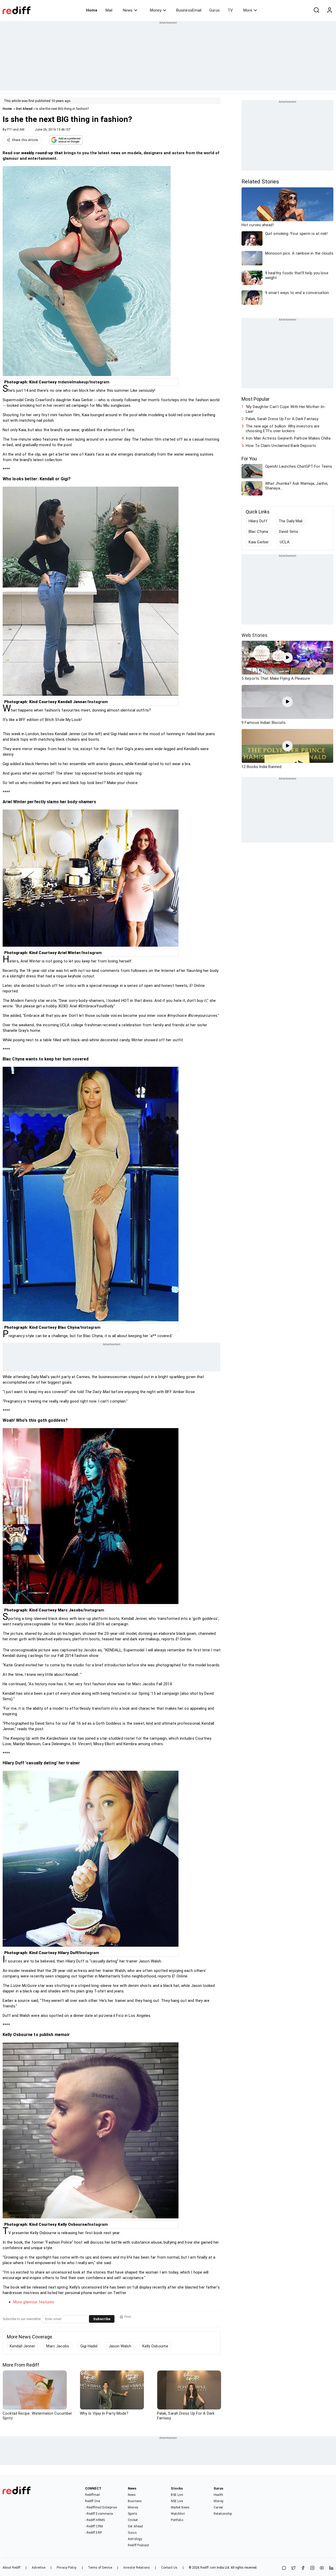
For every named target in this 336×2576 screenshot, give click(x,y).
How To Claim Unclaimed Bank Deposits (281, 446)
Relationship (223, 2514)
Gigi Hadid (89, 2346)
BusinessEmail (189, 10)
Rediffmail (93, 2495)
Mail (109, 10)
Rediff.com (208, 2568)
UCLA (285, 542)
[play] (287, 658)
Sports (133, 2514)
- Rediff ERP (93, 2533)
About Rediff (12, 2568)
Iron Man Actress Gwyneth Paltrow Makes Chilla (288, 438)
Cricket (133, 2520)
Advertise (39, 2568)
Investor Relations (137, 2568)
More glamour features (34, 2302)
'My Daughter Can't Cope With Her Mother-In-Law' (286, 409)
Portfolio (177, 2520)
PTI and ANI (16, 130)
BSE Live (177, 2495)
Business (135, 2501)
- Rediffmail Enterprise (101, 2507)
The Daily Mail (290, 521)
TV (230, 10)
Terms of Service (100, 2568)
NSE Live (177, 2501)
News (128, 10)
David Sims (289, 532)
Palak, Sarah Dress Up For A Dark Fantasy (282, 419)
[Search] (316, 10)
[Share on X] (293, 2568)
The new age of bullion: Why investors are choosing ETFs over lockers (283, 429)
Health (218, 2495)
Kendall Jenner (22, 2346)
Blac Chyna (258, 532)
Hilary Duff (258, 521)
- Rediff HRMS (95, 2520)
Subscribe (102, 2319)
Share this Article (25, 140)
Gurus (214, 10)
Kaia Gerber (259, 542)
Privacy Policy (67, 2568)
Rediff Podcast (138, 2545)
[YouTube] (322, 2568)
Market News (180, 2507)
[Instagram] (312, 2568)
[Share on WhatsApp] (284, 2568)
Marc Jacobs (58, 2346)
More (248, 10)
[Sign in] (329, 10)
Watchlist (178, 2514)
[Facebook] (303, 2568)
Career (218, 2507)
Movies (133, 2507)
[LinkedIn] (331, 2568)
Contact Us (169, 2568)
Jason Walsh (120, 2346)
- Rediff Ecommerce (99, 2514)
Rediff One (93, 2501)
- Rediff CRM (94, 2526)
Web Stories (254, 635)
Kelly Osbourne (155, 2346)
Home (92, 10)
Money (156, 10)
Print (128, 2317)
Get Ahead (24, 109)
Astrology (135, 2539)
